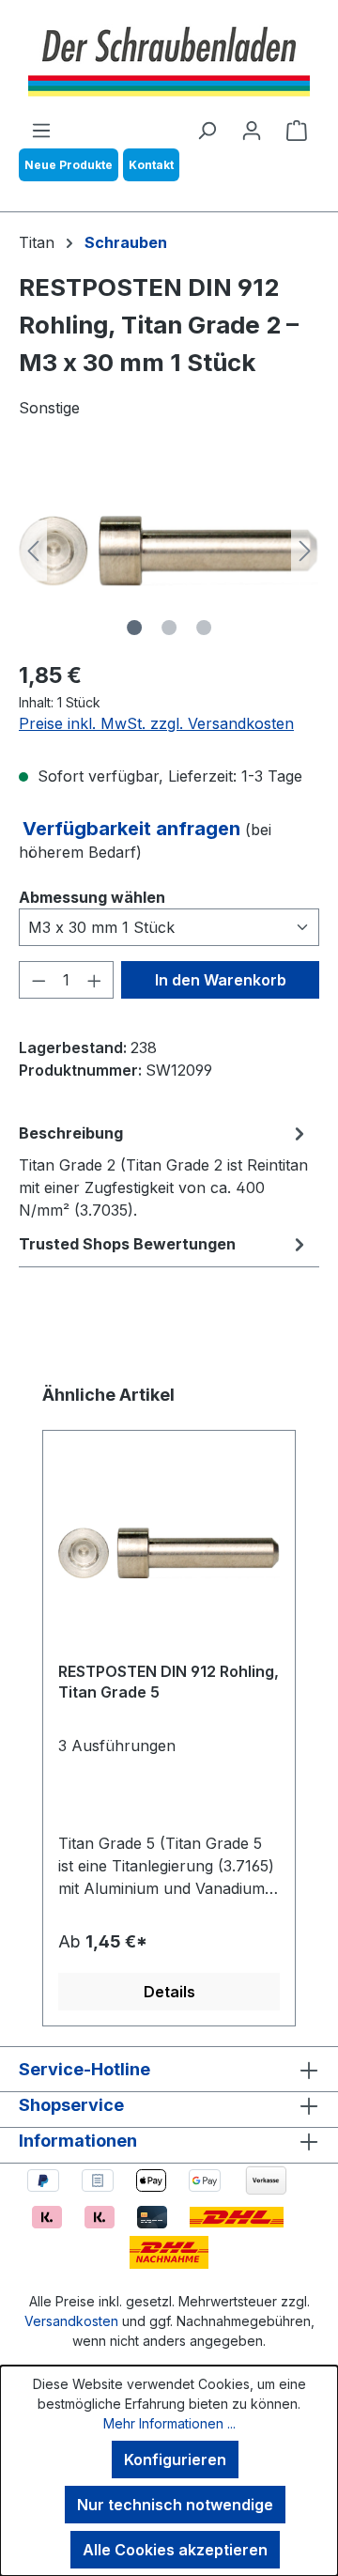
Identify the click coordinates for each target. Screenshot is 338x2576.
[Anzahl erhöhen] (95, 980)
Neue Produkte (69, 165)
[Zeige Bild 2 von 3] (169, 628)
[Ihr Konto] (252, 130)
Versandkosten (71, 2321)
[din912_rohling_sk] (169, 551)
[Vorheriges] (33, 551)
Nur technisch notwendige (175, 2505)
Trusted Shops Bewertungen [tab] (127, 1244)
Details (169, 1992)
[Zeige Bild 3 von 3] (204, 628)
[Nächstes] (305, 551)
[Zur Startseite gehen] (169, 59)
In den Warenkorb (221, 980)
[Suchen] (207, 130)
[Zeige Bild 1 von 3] (134, 628)
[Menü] (41, 130)
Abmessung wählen (92, 897)
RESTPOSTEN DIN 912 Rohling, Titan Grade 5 (169, 1682)
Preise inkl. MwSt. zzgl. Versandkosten (156, 723)
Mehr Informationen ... (169, 2423)
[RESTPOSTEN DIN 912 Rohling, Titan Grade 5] (169, 1553)
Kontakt (151, 165)
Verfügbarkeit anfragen (134, 829)
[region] (169, 551)
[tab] (164, 1171)
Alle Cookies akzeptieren (175, 2550)
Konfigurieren (175, 2460)
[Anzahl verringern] (38, 980)
